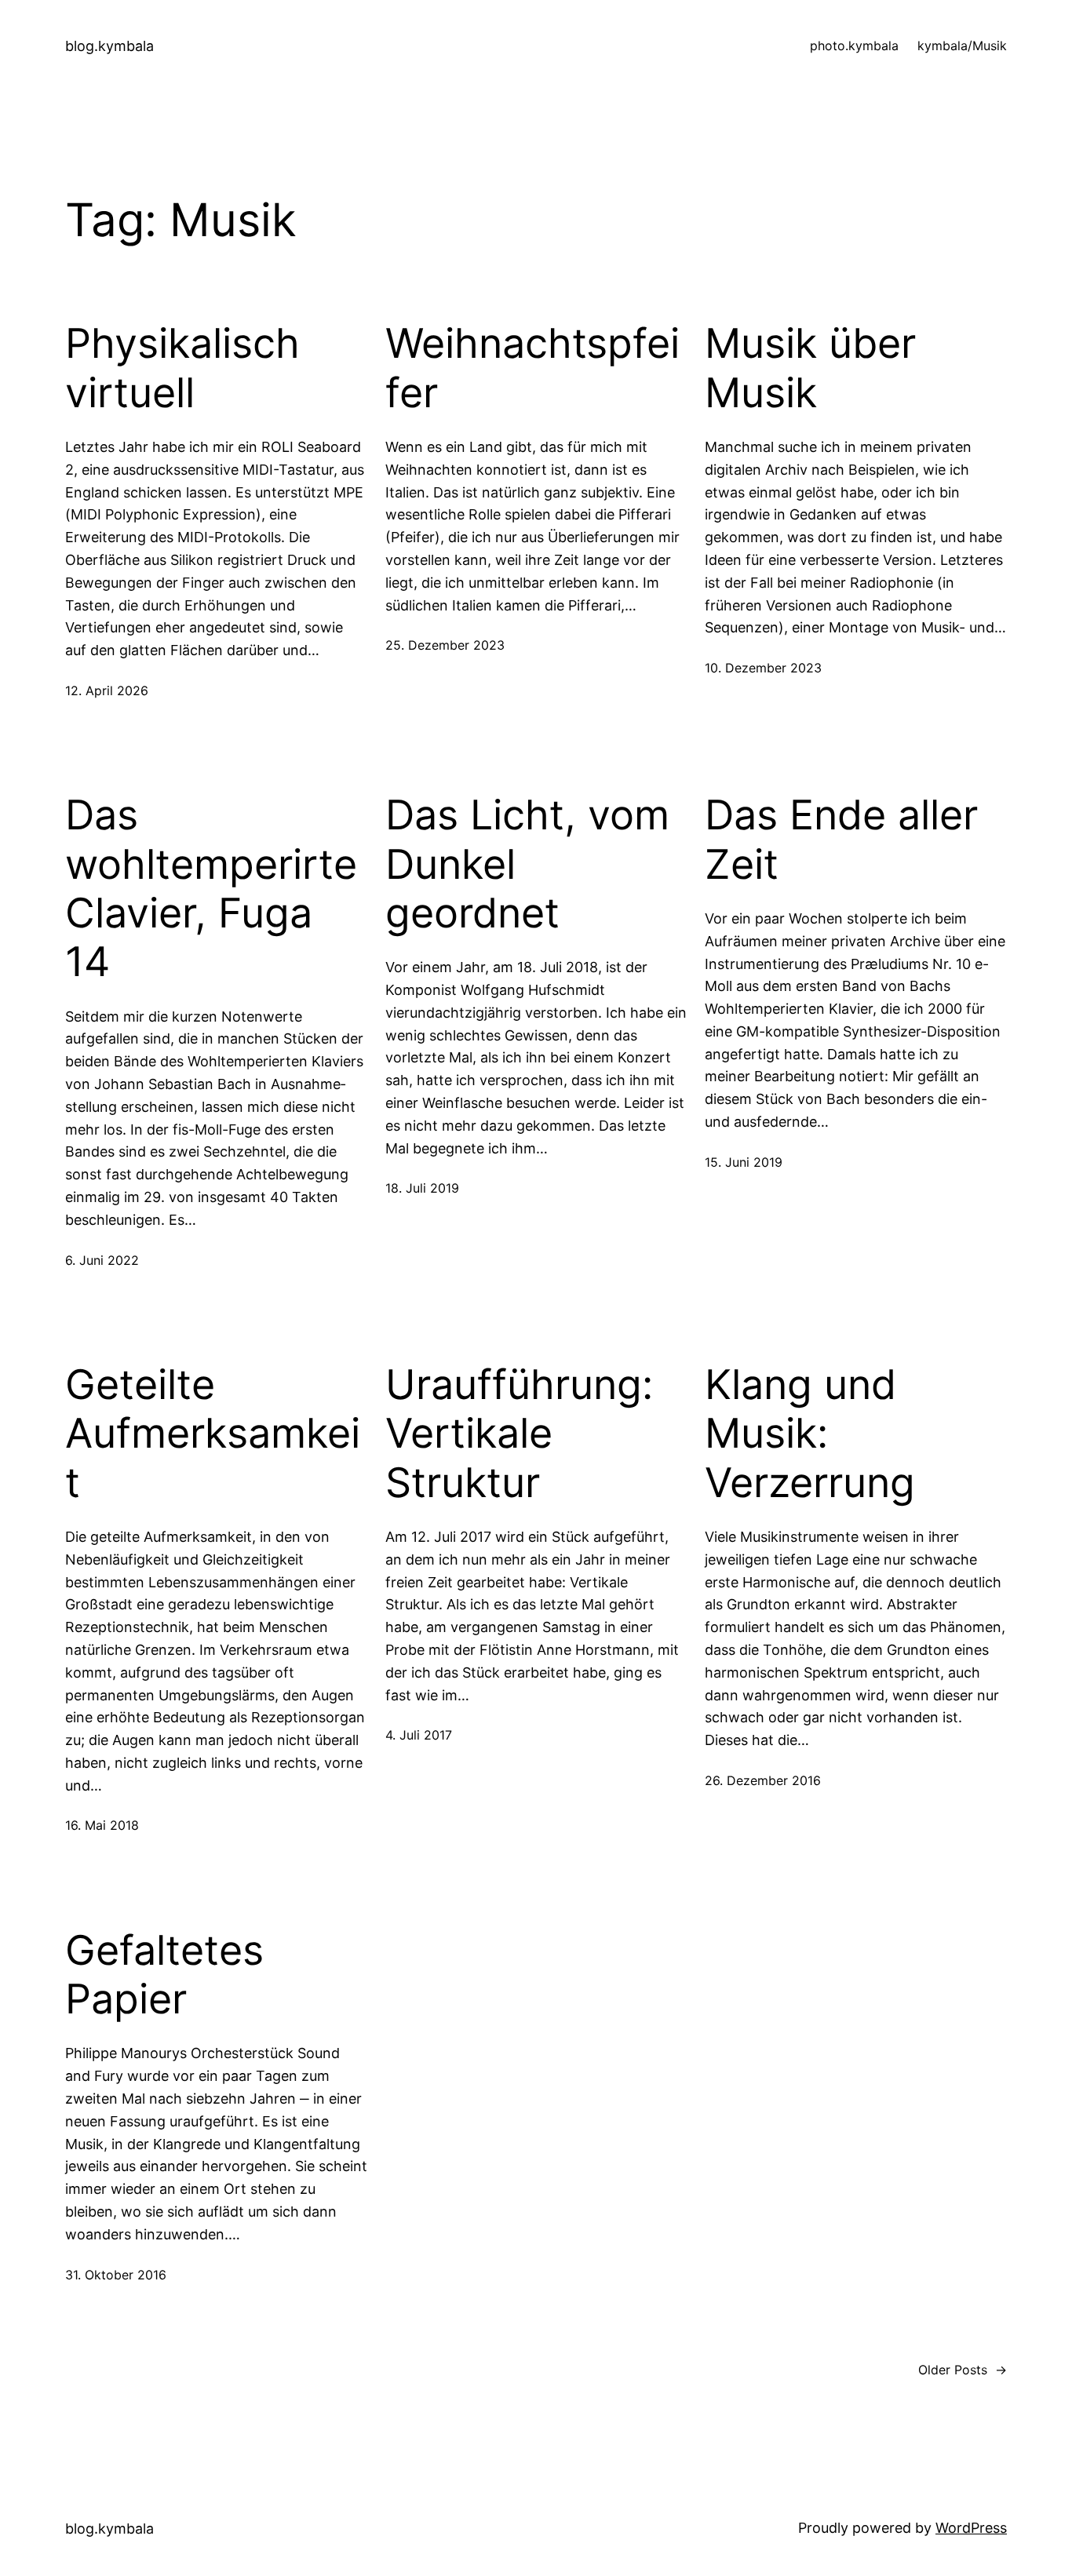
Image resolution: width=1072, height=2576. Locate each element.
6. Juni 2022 (102, 1260)
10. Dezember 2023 (763, 668)
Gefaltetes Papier (164, 1975)
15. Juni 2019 (744, 1162)
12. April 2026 (107, 690)
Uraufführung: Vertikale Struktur (519, 1434)
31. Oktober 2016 (116, 2275)
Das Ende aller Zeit (841, 840)
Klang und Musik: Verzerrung (810, 1434)
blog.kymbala (109, 46)
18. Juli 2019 (422, 1188)
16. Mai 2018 (102, 1825)
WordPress (971, 2528)
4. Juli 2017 (419, 1735)
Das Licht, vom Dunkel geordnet (527, 864)
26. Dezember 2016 (763, 1780)
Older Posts (963, 2370)
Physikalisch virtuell (182, 368)
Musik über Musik (810, 368)
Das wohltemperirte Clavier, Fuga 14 (211, 889)
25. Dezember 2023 (445, 645)
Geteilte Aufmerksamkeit (213, 1434)
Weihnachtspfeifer (532, 368)
